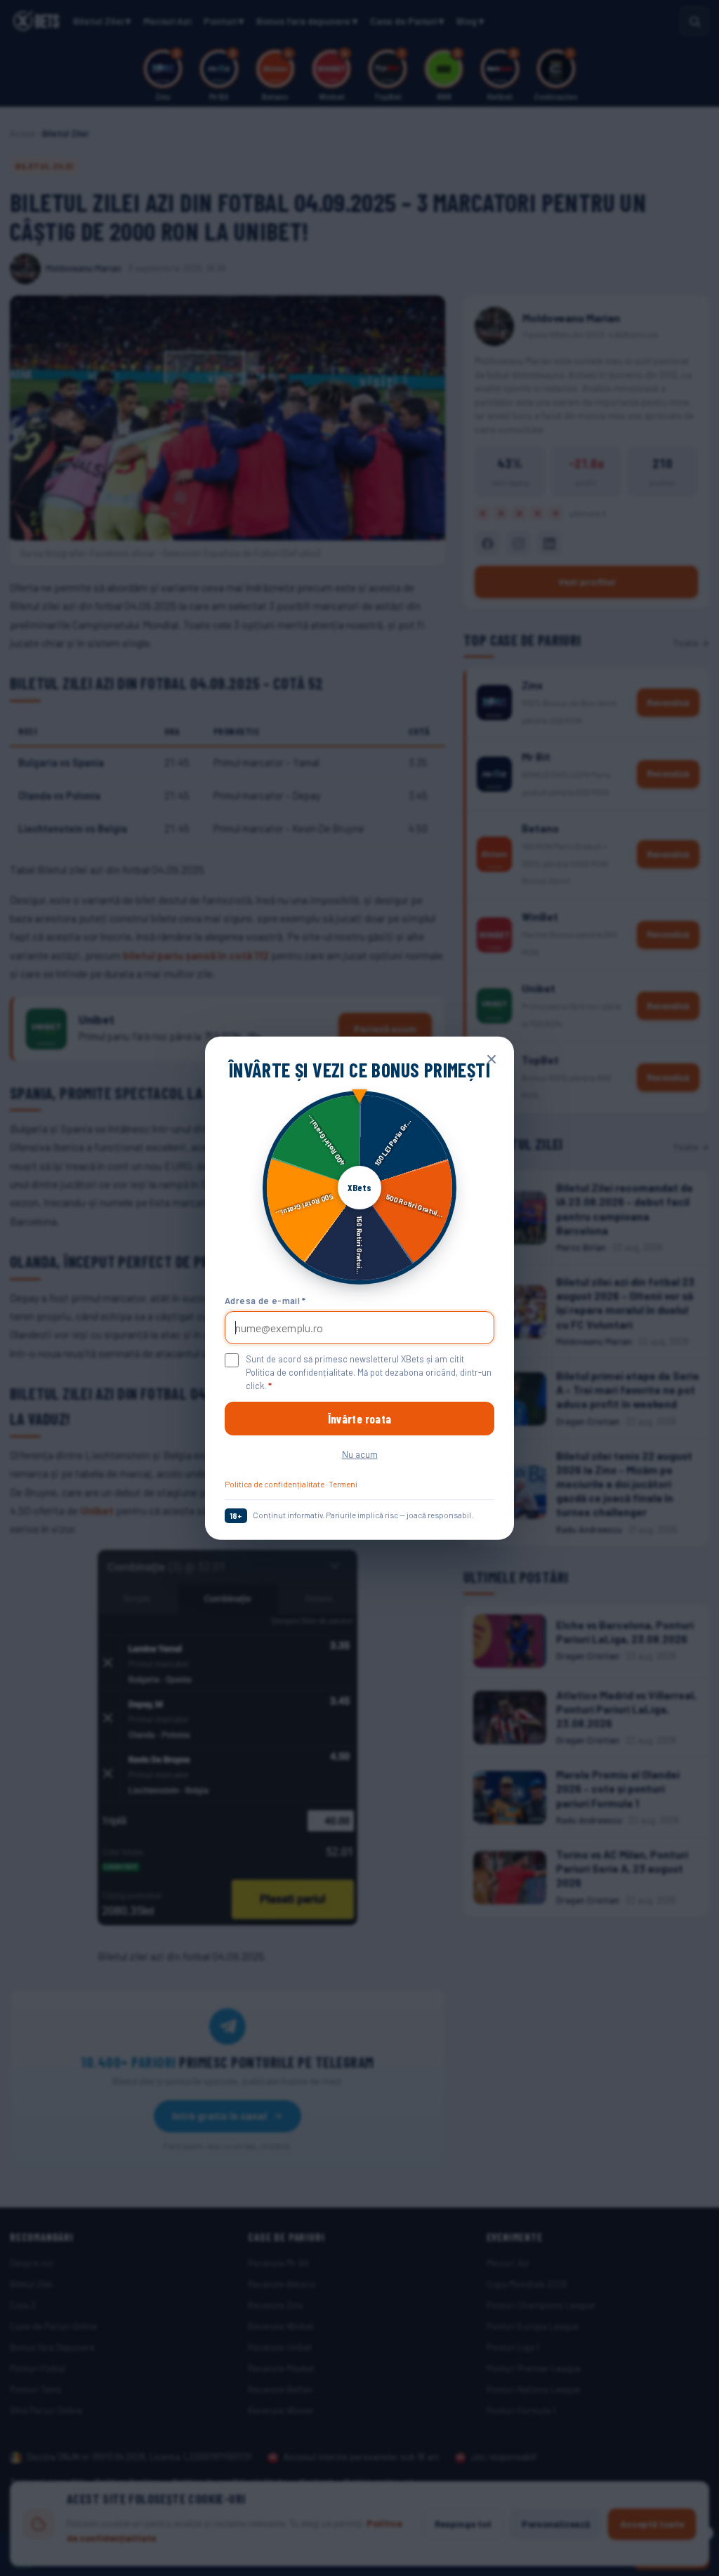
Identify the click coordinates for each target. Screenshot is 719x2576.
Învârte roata (359, 1419)
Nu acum (360, 1454)
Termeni (343, 1484)
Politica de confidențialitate (275, 1484)
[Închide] (492, 1059)
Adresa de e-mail (265, 1300)
